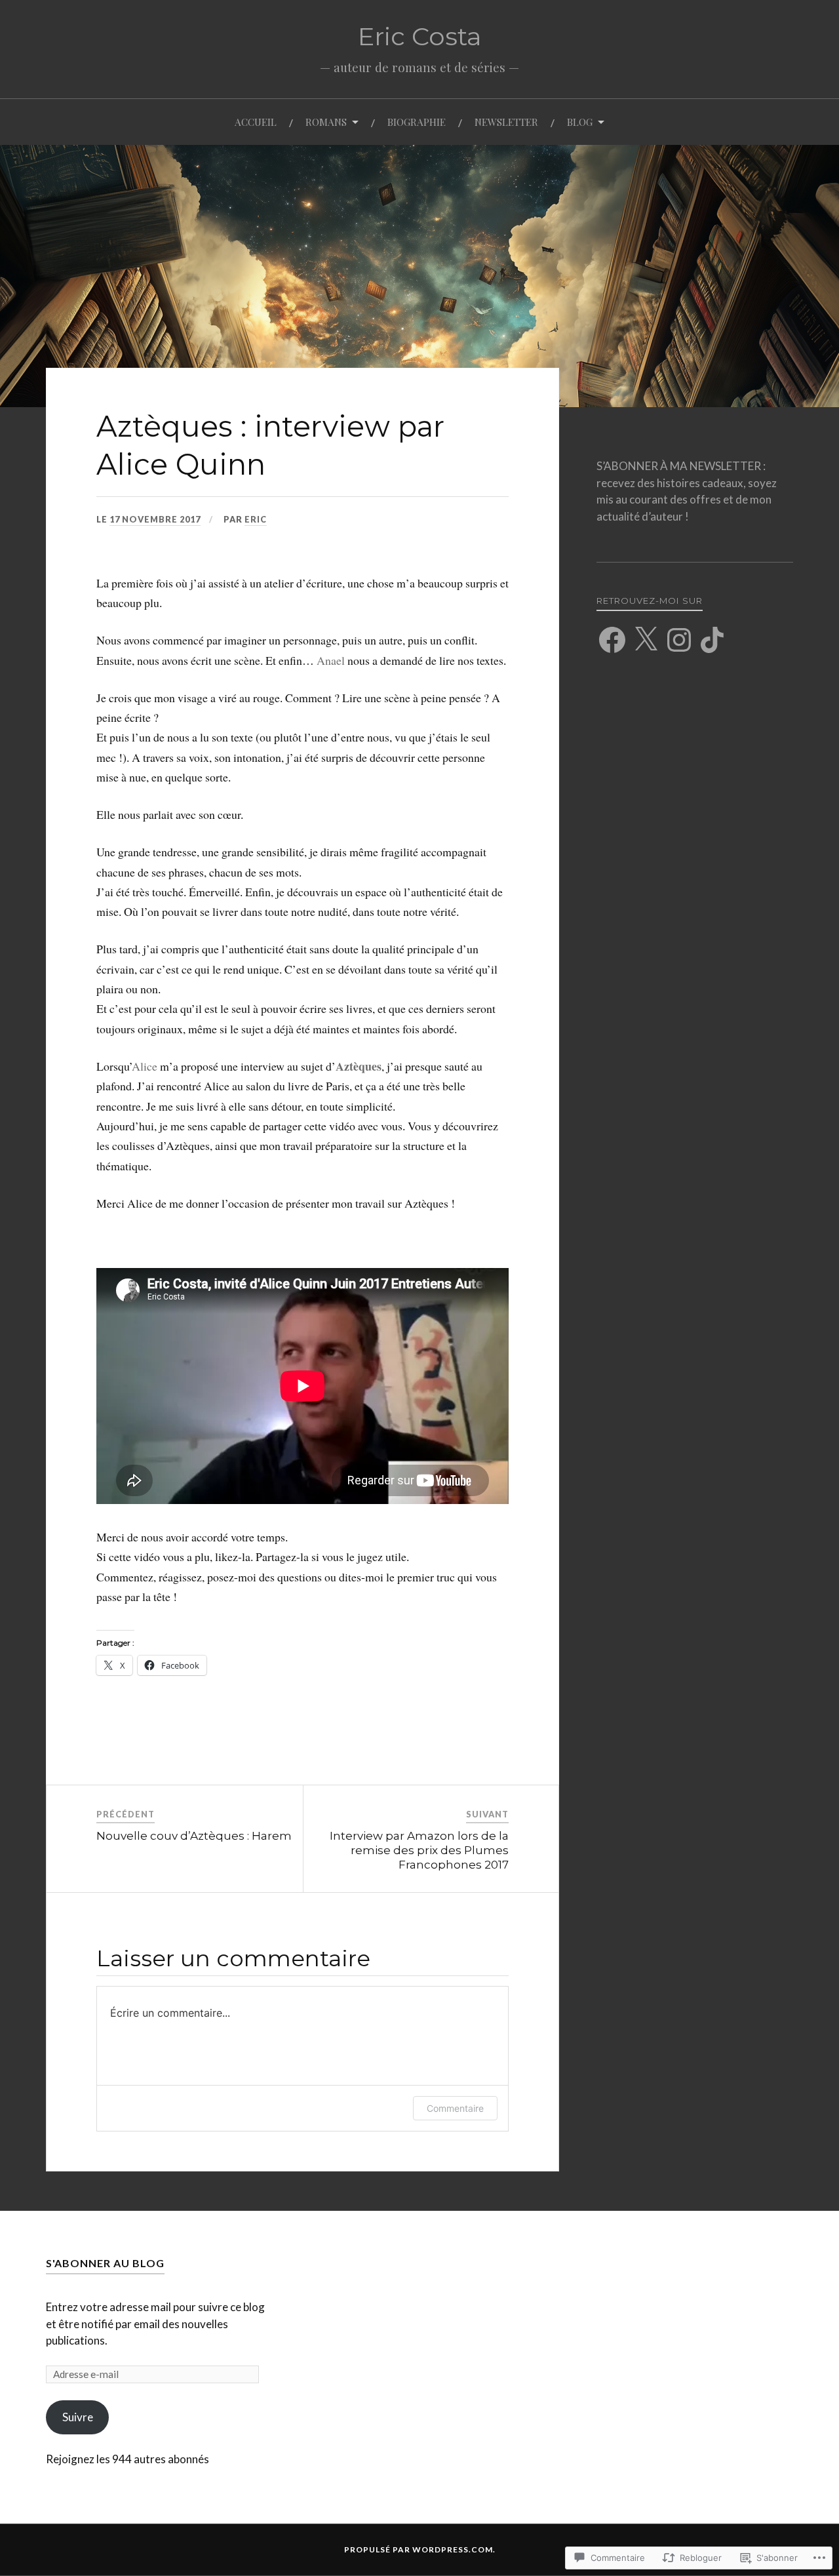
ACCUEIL (256, 122)
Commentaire (455, 2108)
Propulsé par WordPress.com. (420, 2549)
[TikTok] (712, 640)
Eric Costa (420, 36)
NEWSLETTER (506, 122)
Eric (256, 519)
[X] (646, 640)
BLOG (580, 122)
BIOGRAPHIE (417, 122)
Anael (331, 660)
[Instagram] (679, 640)
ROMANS (326, 122)
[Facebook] (612, 640)
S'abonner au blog (105, 2263)
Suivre (78, 2417)
